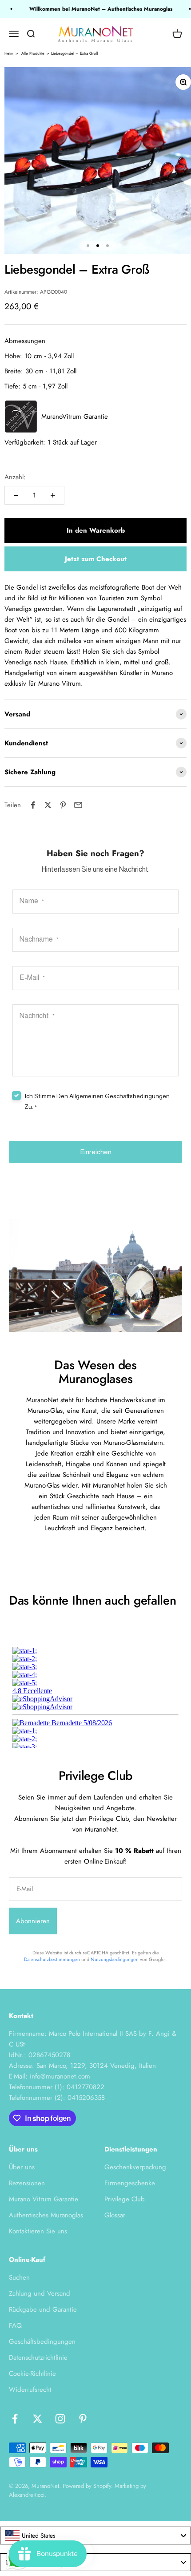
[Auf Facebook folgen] (15, 2419)
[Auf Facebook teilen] (33, 805)
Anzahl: (15, 477)
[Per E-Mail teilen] (78, 805)
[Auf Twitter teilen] (48, 805)
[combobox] (95, 2536)
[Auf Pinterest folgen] (83, 2419)
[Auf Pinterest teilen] (63, 805)
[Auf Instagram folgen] (60, 2419)
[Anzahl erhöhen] (53, 495)
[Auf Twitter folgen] (38, 2419)
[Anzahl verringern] (16, 495)
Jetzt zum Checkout (96, 559)
